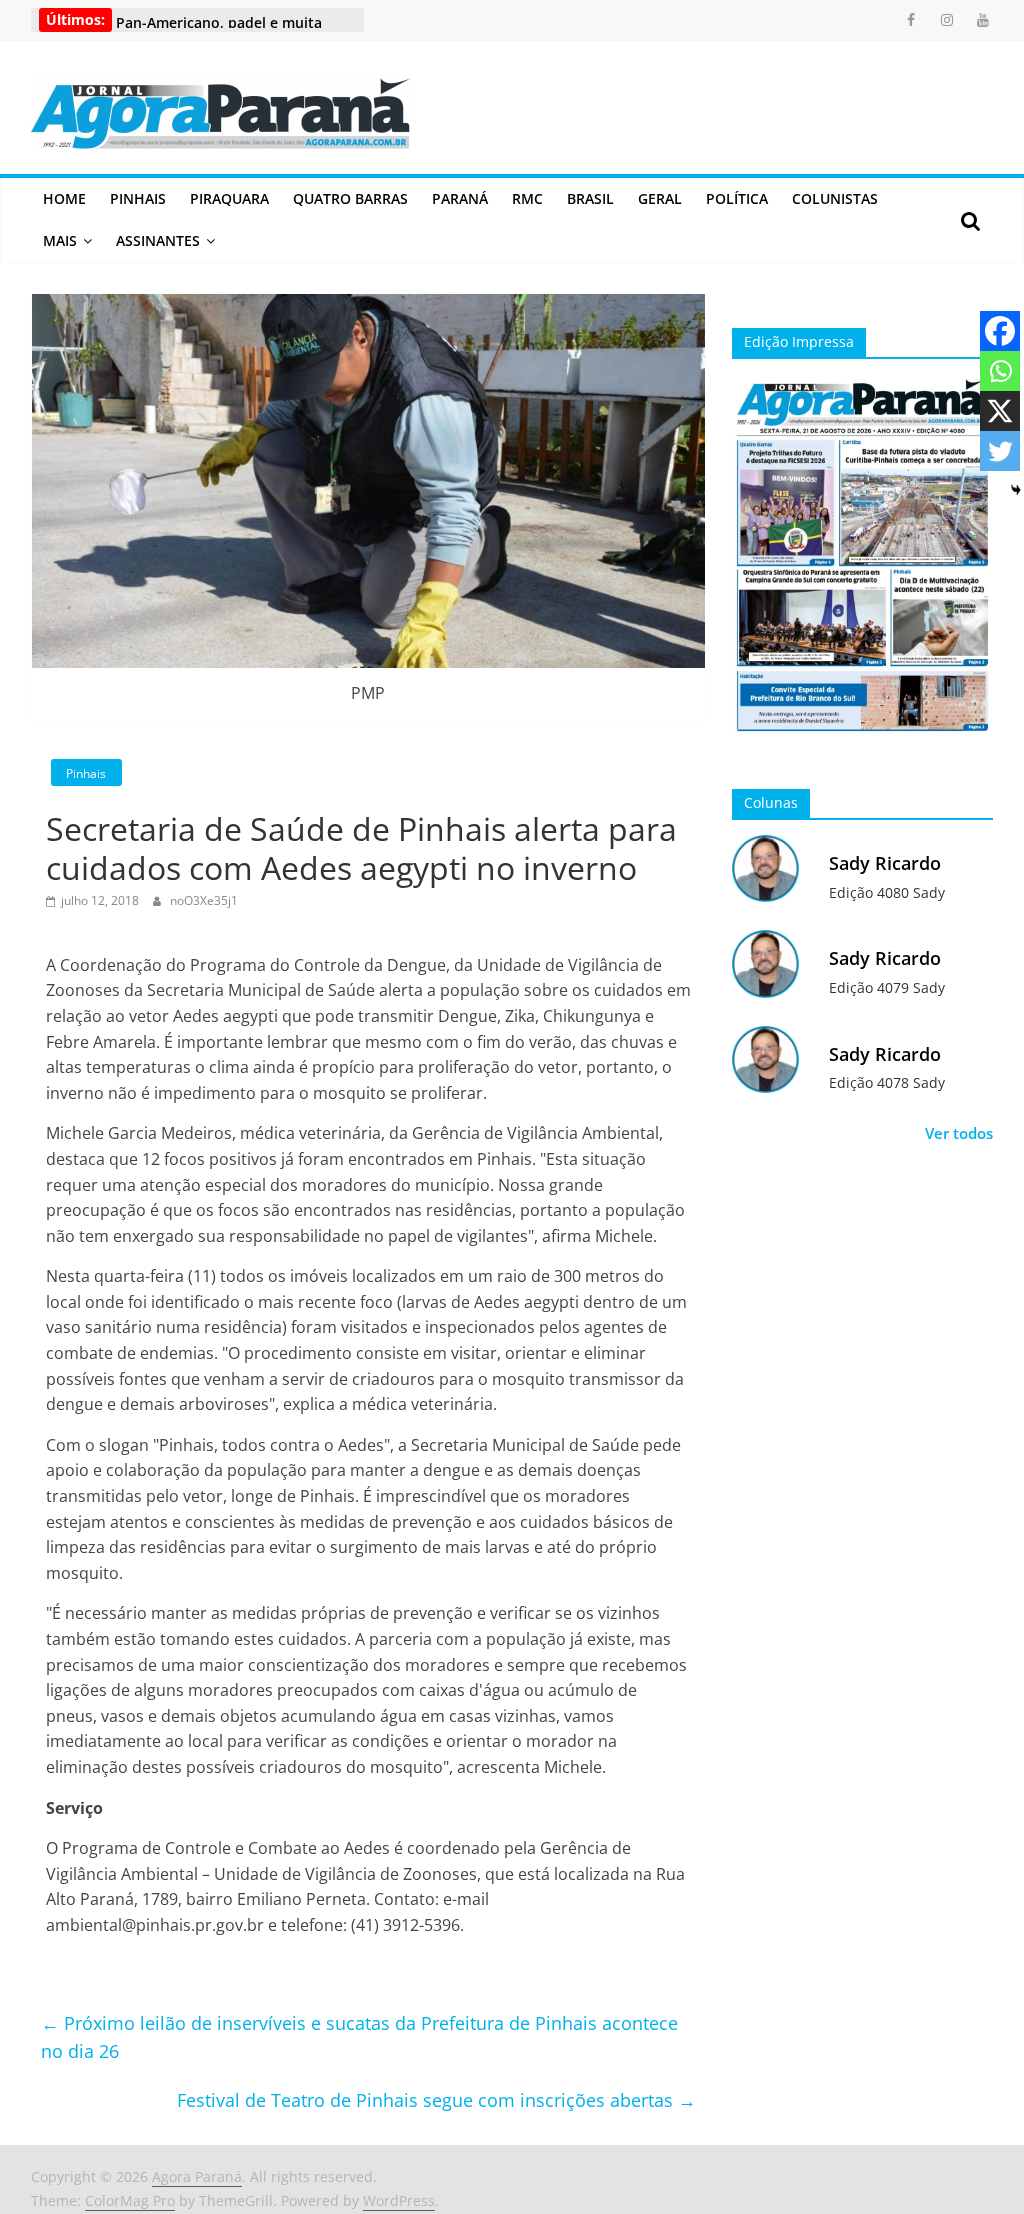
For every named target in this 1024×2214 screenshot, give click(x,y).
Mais (60, 240)
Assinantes (158, 240)
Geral (660, 198)
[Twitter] (1000, 451)
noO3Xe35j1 (204, 900)
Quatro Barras (350, 198)
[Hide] (1016, 490)
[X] (1000, 411)
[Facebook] (1000, 331)
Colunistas (835, 198)
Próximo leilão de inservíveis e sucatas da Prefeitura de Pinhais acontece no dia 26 (359, 2037)
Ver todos (959, 1133)
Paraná (460, 198)
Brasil (590, 198)
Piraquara (229, 198)
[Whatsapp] (1000, 371)
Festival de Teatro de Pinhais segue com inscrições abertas (436, 2100)
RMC (527, 198)
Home (64, 198)
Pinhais (138, 198)
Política (737, 198)
